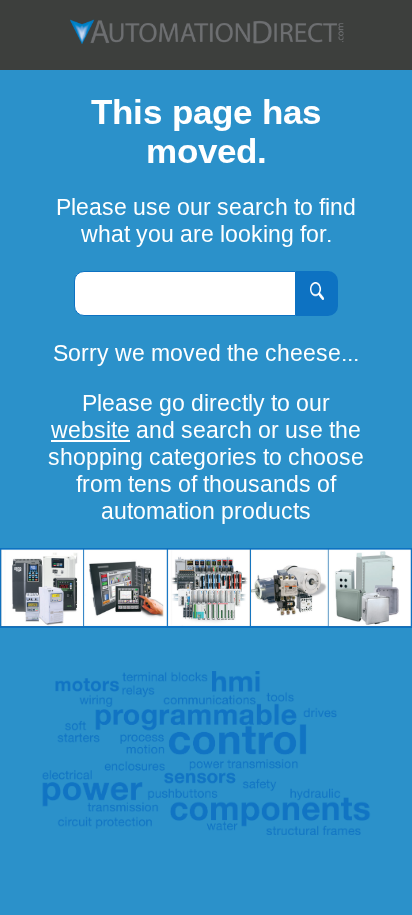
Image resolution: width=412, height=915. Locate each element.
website (90, 430)
